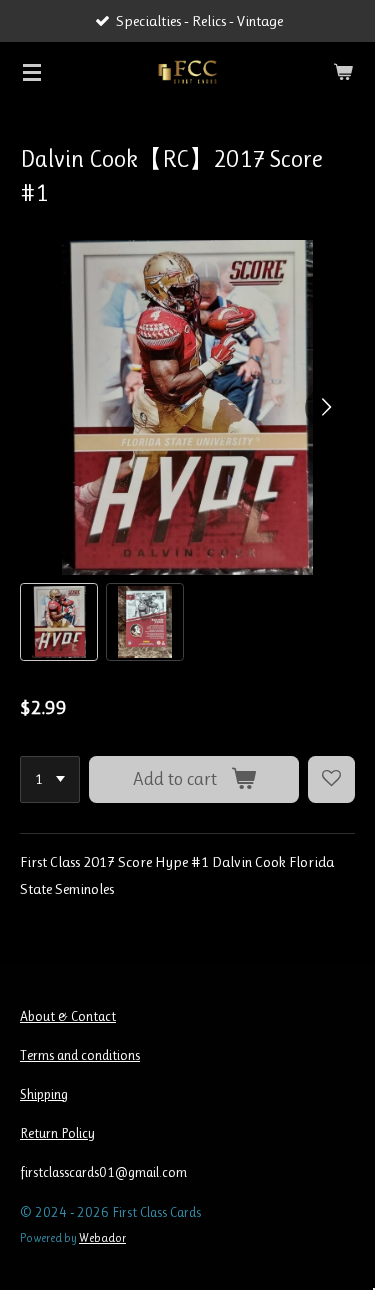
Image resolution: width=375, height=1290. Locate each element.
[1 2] (50, 779)
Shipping (44, 1094)
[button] (59, 622)
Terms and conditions (80, 1055)
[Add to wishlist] (331, 779)
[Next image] (325, 408)
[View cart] (343, 72)
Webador (102, 1238)
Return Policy (57, 1133)
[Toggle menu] (32, 72)
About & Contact (68, 1016)
